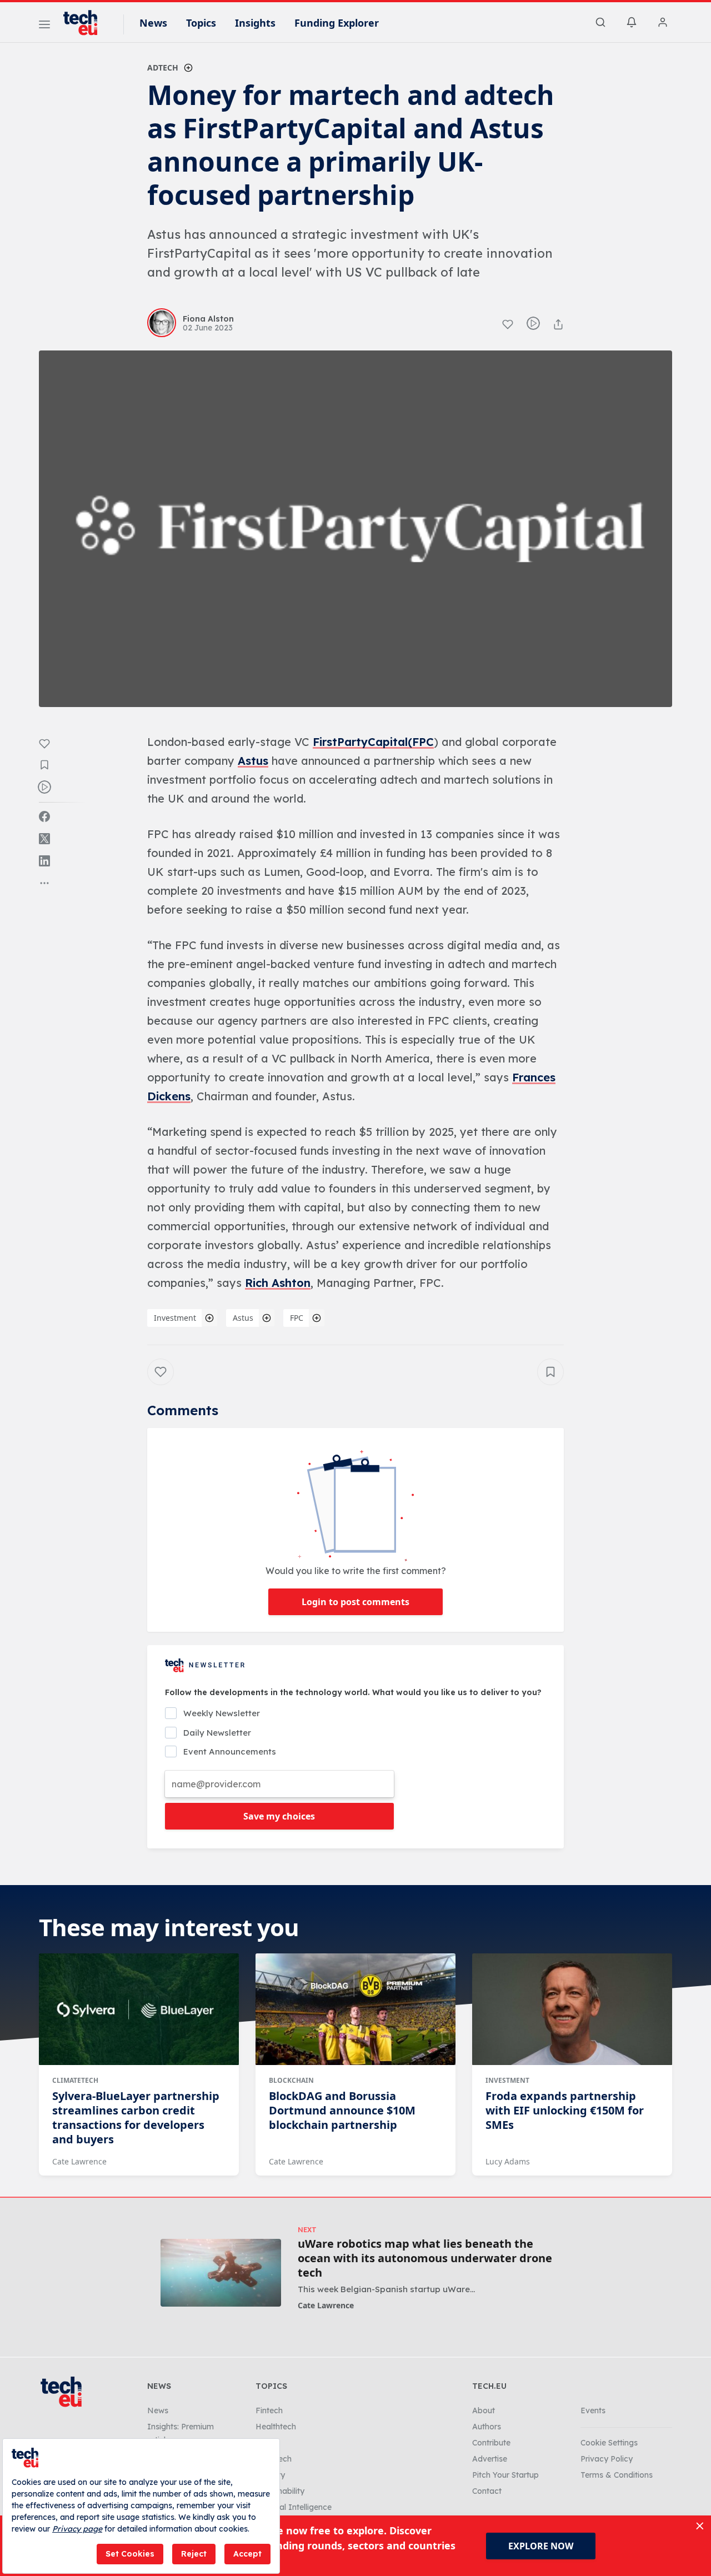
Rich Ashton (278, 1283)
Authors (487, 2427)
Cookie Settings (609, 2443)
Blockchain (291, 2080)
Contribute (491, 2443)
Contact (487, 2491)
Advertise (490, 2459)
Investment (175, 1318)
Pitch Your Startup (505, 2475)
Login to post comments (355, 1602)
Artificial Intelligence (294, 2507)
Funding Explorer (337, 23)
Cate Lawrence (79, 2161)
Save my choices (279, 1816)
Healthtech (276, 2427)
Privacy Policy (607, 2459)
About (484, 2410)
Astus (253, 761)
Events (593, 2410)
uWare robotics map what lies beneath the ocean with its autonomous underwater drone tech (425, 2258)
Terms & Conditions (617, 2475)
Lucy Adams (508, 2161)
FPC (297, 1318)
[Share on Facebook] (44, 816)
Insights (255, 23)
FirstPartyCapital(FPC (373, 742)
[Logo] (86, 23)
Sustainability (280, 2491)
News (153, 23)
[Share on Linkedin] (44, 861)
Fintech (269, 2410)
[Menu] (44, 26)
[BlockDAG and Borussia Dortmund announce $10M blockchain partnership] (355, 2009)
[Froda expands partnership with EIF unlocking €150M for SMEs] (572, 2009)
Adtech (163, 67)
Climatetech (75, 2080)
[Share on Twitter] (44, 839)
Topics (201, 23)
